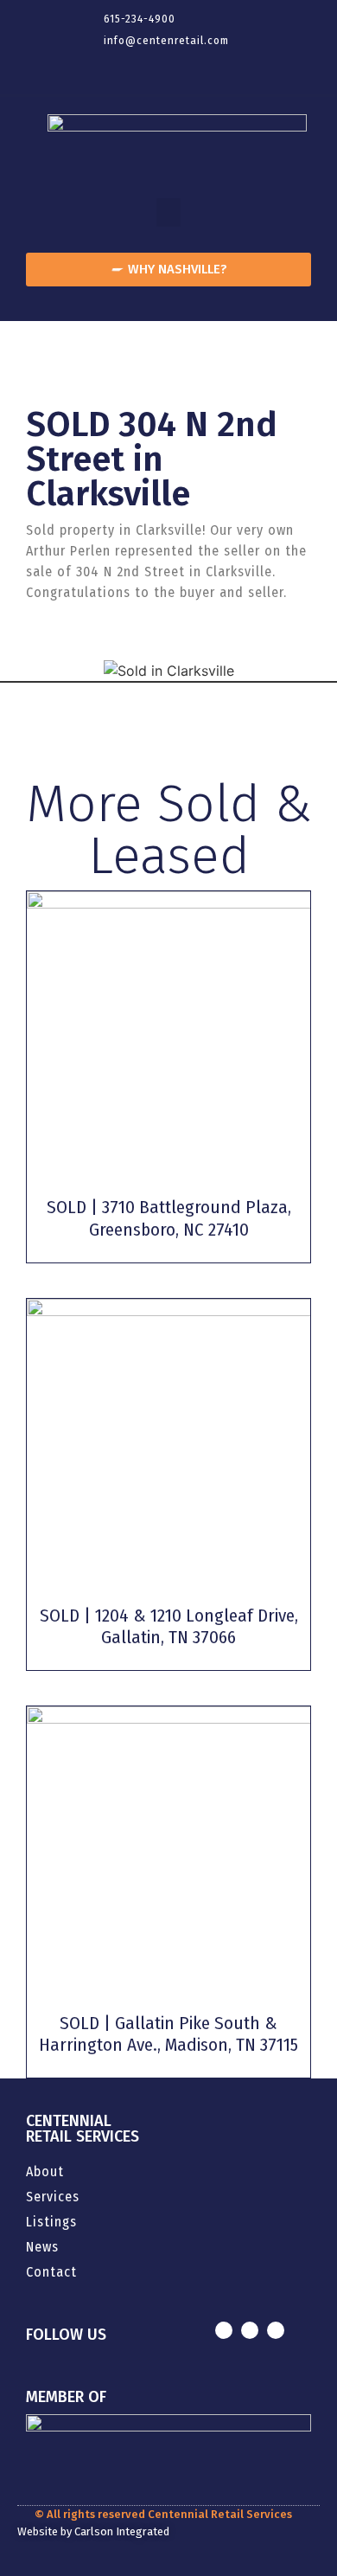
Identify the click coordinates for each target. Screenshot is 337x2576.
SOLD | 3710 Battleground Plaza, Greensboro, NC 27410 (169, 1218)
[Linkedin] (168, 68)
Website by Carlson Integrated (93, 2531)
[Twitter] (203, 68)
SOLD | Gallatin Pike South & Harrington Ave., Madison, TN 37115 (168, 2034)
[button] (168, 212)
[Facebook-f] (134, 68)
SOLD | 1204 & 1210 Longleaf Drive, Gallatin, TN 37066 (169, 1626)
